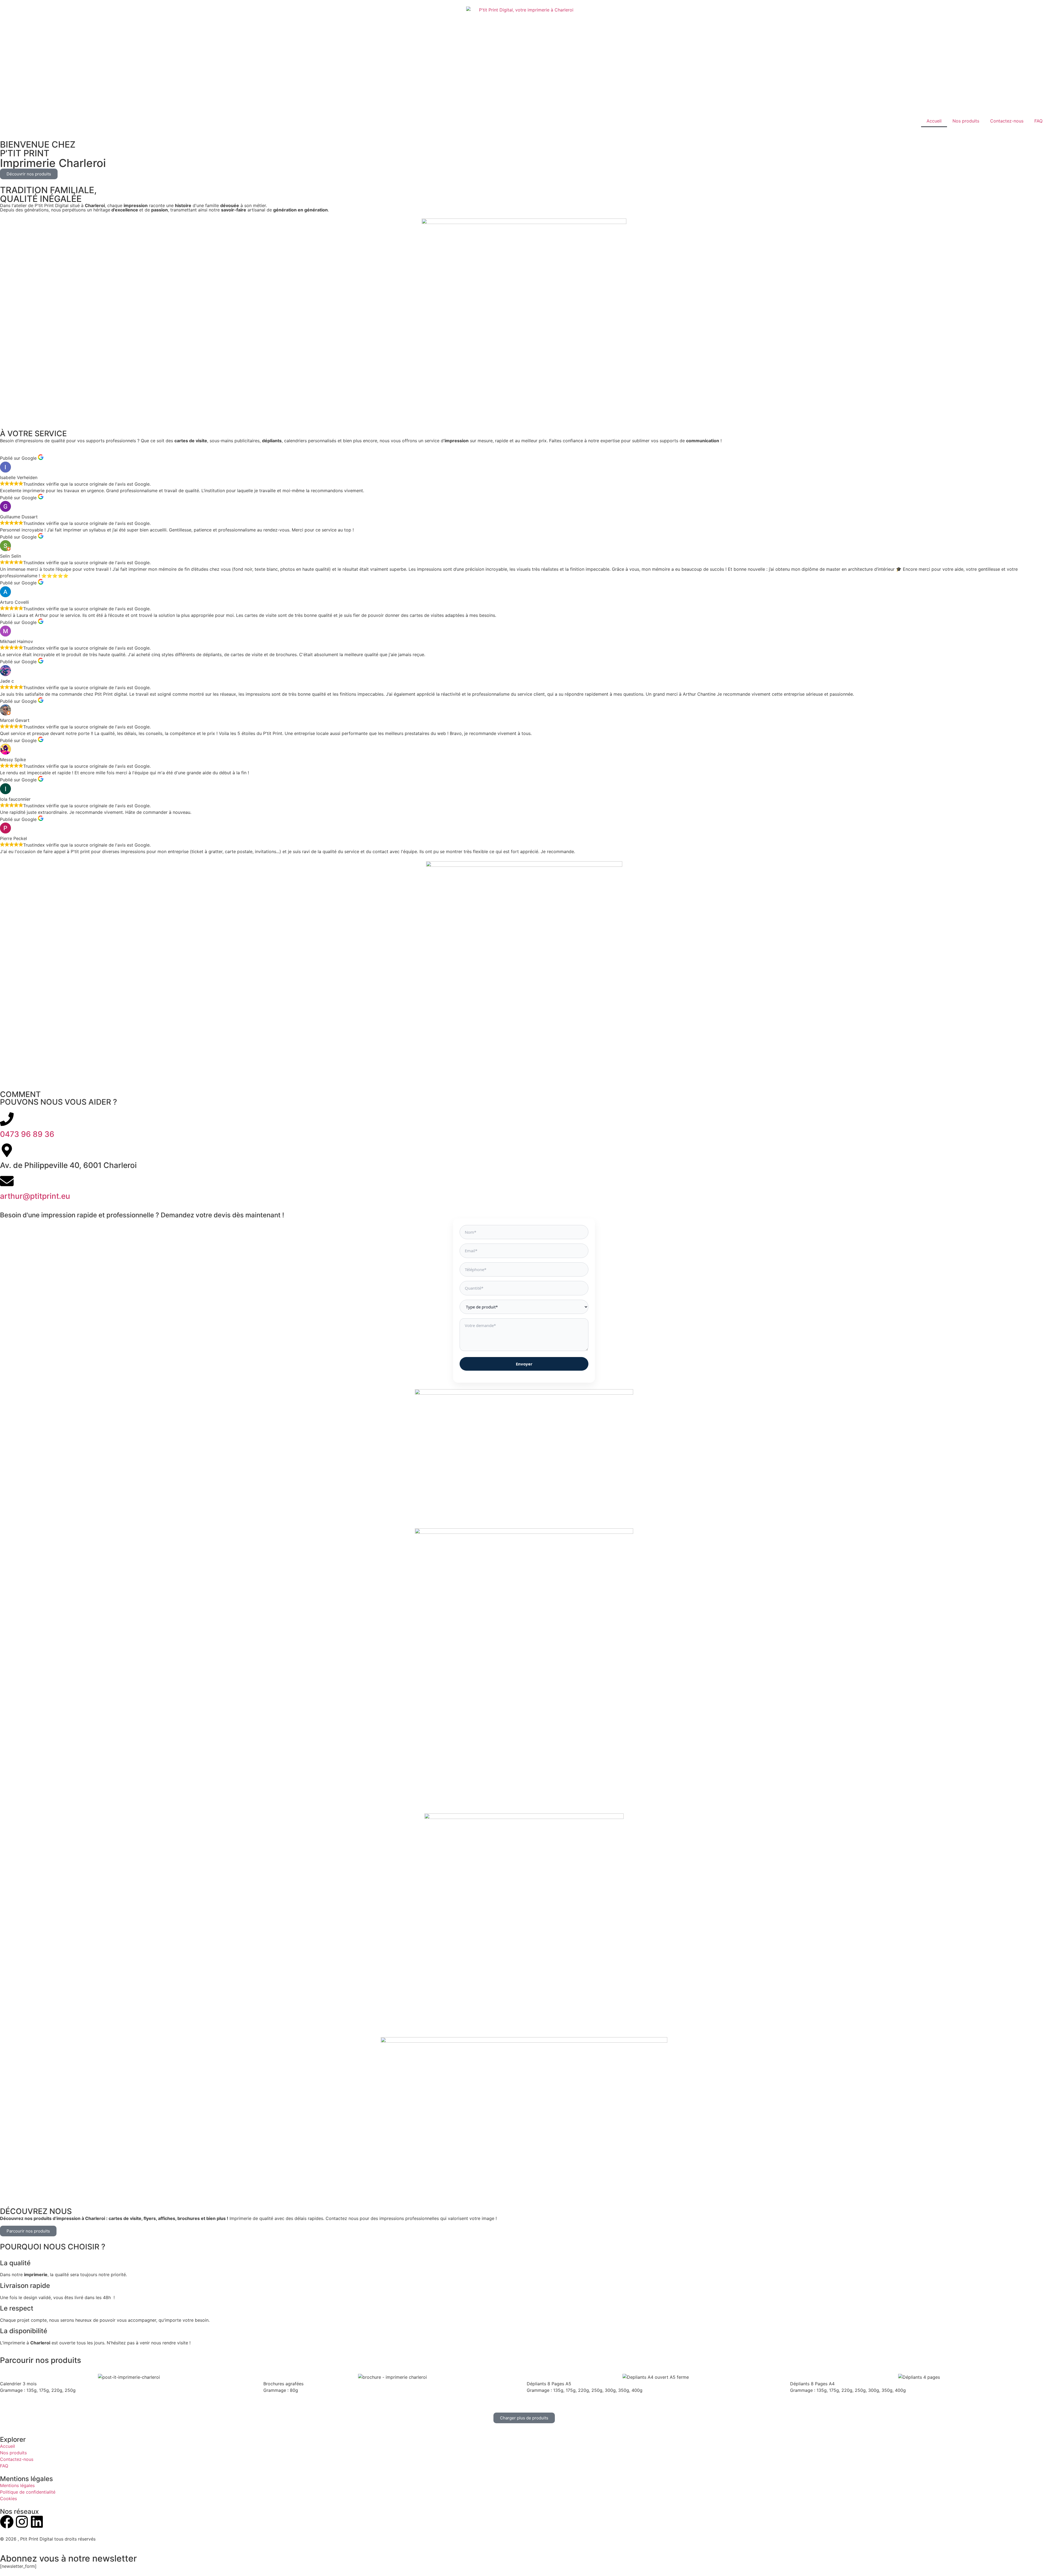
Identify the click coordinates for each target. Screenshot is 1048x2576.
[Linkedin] (37, 2522)
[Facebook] (7, 2522)
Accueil (934, 121)
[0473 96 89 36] (7, 1119)
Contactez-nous (1007, 121)
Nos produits (966, 121)
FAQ (1038, 121)
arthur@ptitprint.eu (35, 1196)
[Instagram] (22, 2522)
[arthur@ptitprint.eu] (7, 1181)
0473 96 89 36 (27, 1134)
